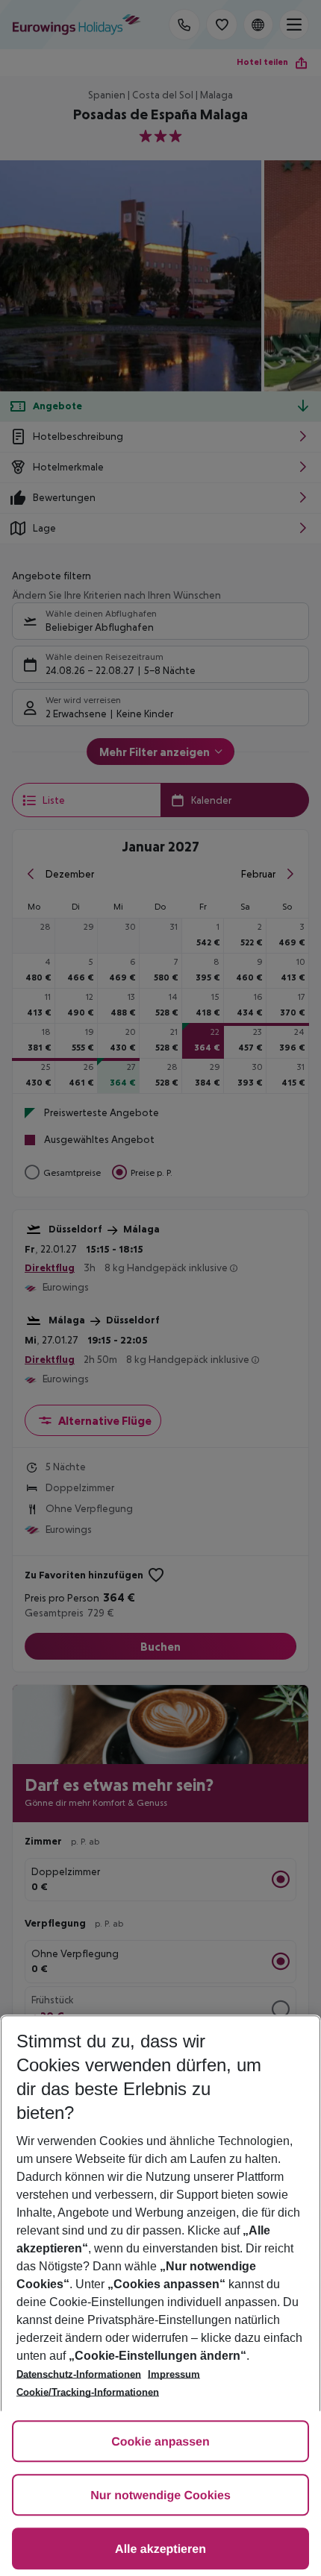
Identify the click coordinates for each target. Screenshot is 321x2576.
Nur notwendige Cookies (160, 2496)
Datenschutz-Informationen (79, 2374)
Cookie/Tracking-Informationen (88, 2392)
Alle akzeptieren (160, 2550)
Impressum (174, 2374)
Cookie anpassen (160, 2442)
